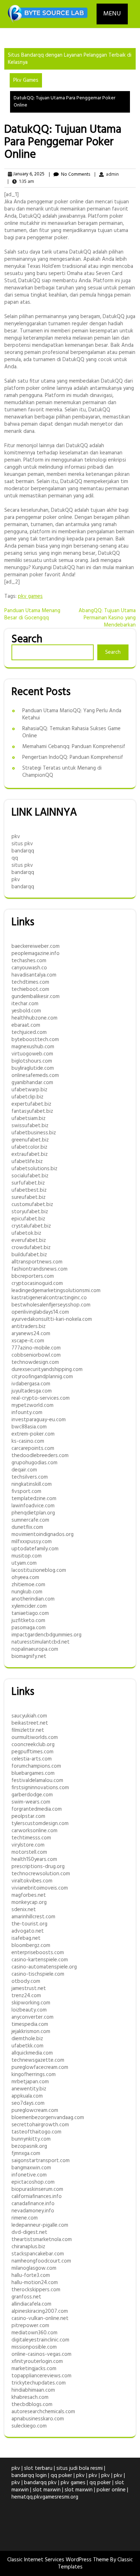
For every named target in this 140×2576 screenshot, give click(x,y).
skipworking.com (31, 2003)
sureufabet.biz (29, 1197)
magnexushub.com (33, 1047)
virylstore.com (28, 1845)
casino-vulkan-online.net (40, 2319)
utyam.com (24, 1563)
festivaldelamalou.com (37, 1781)
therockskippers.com (36, 2290)
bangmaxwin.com (31, 2168)
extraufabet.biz (30, 1154)
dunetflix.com (27, 1527)
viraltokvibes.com (32, 1881)
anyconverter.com (32, 2017)
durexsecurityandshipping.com (47, 1370)
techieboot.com (30, 989)
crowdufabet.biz (31, 1248)
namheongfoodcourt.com (41, 2261)
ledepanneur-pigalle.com (40, 2225)
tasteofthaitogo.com (36, 2132)
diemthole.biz (27, 2039)
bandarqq (23, 851)
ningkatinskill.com (32, 1484)
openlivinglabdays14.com (40, 1312)
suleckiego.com (29, 2426)
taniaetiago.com (30, 1613)
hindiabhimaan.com (33, 2390)
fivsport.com (26, 1492)
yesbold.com (26, 1011)
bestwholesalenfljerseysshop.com (51, 1305)
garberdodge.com (32, 1795)
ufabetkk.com (27, 2046)
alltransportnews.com (37, 1262)
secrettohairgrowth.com (40, 2125)
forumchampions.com (36, 1766)
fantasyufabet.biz (32, 1111)
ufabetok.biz (26, 1233)
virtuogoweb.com (32, 1054)
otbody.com (26, 1981)
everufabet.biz (29, 1240)
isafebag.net (26, 1938)
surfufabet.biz (28, 1183)
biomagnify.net (29, 1656)
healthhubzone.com (34, 1018)
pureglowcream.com (35, 2111)
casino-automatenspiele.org (44, 1967)
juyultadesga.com (32, 1391)
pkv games (30, 596)
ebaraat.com (26, 1025)
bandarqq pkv (40, 2483)
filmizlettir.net (28, 1730)
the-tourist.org (29, 1924)
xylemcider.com (29, 1606)
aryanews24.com (31, 1334)
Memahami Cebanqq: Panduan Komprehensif (74, 747)
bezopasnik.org (29, 2146)
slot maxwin (47, 2490)
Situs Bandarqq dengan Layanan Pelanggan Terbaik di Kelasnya (70, 59)
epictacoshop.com (33, 2182)
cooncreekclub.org (33, 1745)
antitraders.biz (29, 1327)
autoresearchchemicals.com (43, 2412)
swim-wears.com (31, 1802)
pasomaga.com (29, 1628)
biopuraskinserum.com (37, 2189)
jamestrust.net (29, 1989)
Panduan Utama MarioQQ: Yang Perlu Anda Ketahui (72, 714)
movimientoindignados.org (43, 1535)
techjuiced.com (29, 1032)
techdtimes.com (30, 982)
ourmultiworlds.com (35, 1738)
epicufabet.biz (28, 1219)
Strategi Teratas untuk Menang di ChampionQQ (62, 772)
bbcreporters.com (33, 1276)
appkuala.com (27, 2096)
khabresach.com (30, 2397)
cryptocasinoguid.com (37, 1284)
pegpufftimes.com (32, 1752)
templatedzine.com (34, 1499)
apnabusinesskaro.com (38, 2419)
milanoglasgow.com (34, 2268)
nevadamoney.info (33, 2211)
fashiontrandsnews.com (39, 1269)
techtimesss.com (31, 1838)
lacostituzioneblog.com (39, 1570)
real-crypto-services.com (41, 1398)
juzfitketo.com (28, 1621)
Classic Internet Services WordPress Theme (59, 2560)
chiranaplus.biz (28, 2247)
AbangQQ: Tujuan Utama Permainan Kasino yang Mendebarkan (107, 618)
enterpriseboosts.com (38, 1953)
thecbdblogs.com (32, 2405)
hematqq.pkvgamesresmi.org (45, 2497)
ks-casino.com (28, 1441)
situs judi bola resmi (80, 2468)
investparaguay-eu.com (39, 1420)
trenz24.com (26, 1996)
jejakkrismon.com (31, 2032)
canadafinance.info (33, 2204)
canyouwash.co (29, 968)
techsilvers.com (30, 1477)
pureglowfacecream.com (40, 2067)
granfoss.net (26, 2297)
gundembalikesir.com (36, 997)
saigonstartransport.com (41, 2161)
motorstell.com (29, 1852)
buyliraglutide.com (33, 1068)
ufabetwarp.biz (29, 1090)
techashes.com (29, 961)
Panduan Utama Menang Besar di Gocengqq (32, 614)
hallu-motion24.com (35, 2283)
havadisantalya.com (34, 975)
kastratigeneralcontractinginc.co (49, 1298)
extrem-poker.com (33, 1434)
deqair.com (24, 1470)
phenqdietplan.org (33, 1513)
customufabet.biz (32, 1205)
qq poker (61, 2476)
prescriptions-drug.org (38, 1867)
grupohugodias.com (34, 1463)
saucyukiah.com (29, 1716)
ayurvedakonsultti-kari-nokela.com (52, 1319)
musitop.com (27, 1556)
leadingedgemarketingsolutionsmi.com (56, 1291)
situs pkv (22, 844)
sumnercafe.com (30, 1520)
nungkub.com (27, 1592)
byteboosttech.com (35, 1040)
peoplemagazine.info (36, 954)
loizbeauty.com (29, 2010)
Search (27, 639)
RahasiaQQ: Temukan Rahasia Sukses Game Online (71, 732)
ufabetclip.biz (27, 1097)
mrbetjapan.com (30, 2082)
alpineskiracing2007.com (40, 2311)
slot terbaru (38, 2468)
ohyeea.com (25, 1578)
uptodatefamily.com (35, 1549)
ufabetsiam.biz (29, 1119)
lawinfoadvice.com (33, 1506)
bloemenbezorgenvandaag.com (48, 2118)
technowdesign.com (35, 1362)
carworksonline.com (34, 1831)
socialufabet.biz (30, 1176)
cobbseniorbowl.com (36, 1355)
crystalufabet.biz (31, 1226)
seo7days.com (28, 2103)
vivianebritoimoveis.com (40, 1888)
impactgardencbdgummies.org (46, 1635)
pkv (16, 837)
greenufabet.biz (30, 1140)
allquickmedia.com (32, 2053)
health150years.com (34, 1859)
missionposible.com (34, 2347)
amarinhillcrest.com (33, 1917)
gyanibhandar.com (32, 1083)
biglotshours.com (32, 1061)
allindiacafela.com (31, 2304)
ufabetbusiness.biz (34, 1133)
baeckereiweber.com (36, 946)
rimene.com (25, 2218)
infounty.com (27, 1413)
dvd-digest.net (29, 2232)
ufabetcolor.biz (29, 1147)
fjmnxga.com (26, 2154)
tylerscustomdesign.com (40, 1824)
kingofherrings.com (34, 2075)
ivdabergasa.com (31, 1384)
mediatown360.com (34, 2333)
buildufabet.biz (29, 1255)
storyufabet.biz (30, 1212)
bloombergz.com (31, 1946)
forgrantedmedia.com (37, 1809)
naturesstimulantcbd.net (41, 1642)
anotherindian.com (33, 1599)
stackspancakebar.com (38, 2254)
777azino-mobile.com (36, 1348)
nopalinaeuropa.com (35, 1649)
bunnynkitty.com (31, 2139)
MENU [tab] (112, 14)
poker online (111, 2490)
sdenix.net (24, 1910)
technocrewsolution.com (41, 1874)
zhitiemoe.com (28, 1585)
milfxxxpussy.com (32, 1542)
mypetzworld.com (32, 1405)
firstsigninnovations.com (40, 1788)
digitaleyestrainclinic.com (40, 2340)
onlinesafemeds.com (35, 1076)
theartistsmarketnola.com (42, 2240)
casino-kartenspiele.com (40, 1960)
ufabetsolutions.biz (34, 1169)
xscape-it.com (28, 1341)
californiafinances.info (37, 2197)
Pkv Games (26, 80)
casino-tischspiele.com (38, 1974)
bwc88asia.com (29, 1427)
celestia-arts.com (32, 1759)
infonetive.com (29, 2175)
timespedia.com (30, 2024)
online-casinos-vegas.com (41, 2354)
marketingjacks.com (34, 2369)
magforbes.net (29, 1895)
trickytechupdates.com (39, 2383)
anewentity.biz (29, 2089)
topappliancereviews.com (41, 2376)
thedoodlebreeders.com (40, 1456)
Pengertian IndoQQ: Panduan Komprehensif (73, 757)
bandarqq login (29, 2476)
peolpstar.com (28, 1816)
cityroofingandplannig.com (42, 1377)
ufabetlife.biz (27, 1162)
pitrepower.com (30, 2326)
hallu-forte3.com (31, 2275)
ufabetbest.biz (29, 1190)
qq (15, 858)
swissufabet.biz (30, 1126)
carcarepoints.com (33, 1448)
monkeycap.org (29, 1903)
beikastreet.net (30, 1723)
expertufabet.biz (31, 1104)
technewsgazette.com (38, 2060)
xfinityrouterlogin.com (37, 2362)
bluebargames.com (33, 1773)
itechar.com (25, 1004)
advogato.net (28, 1931)
